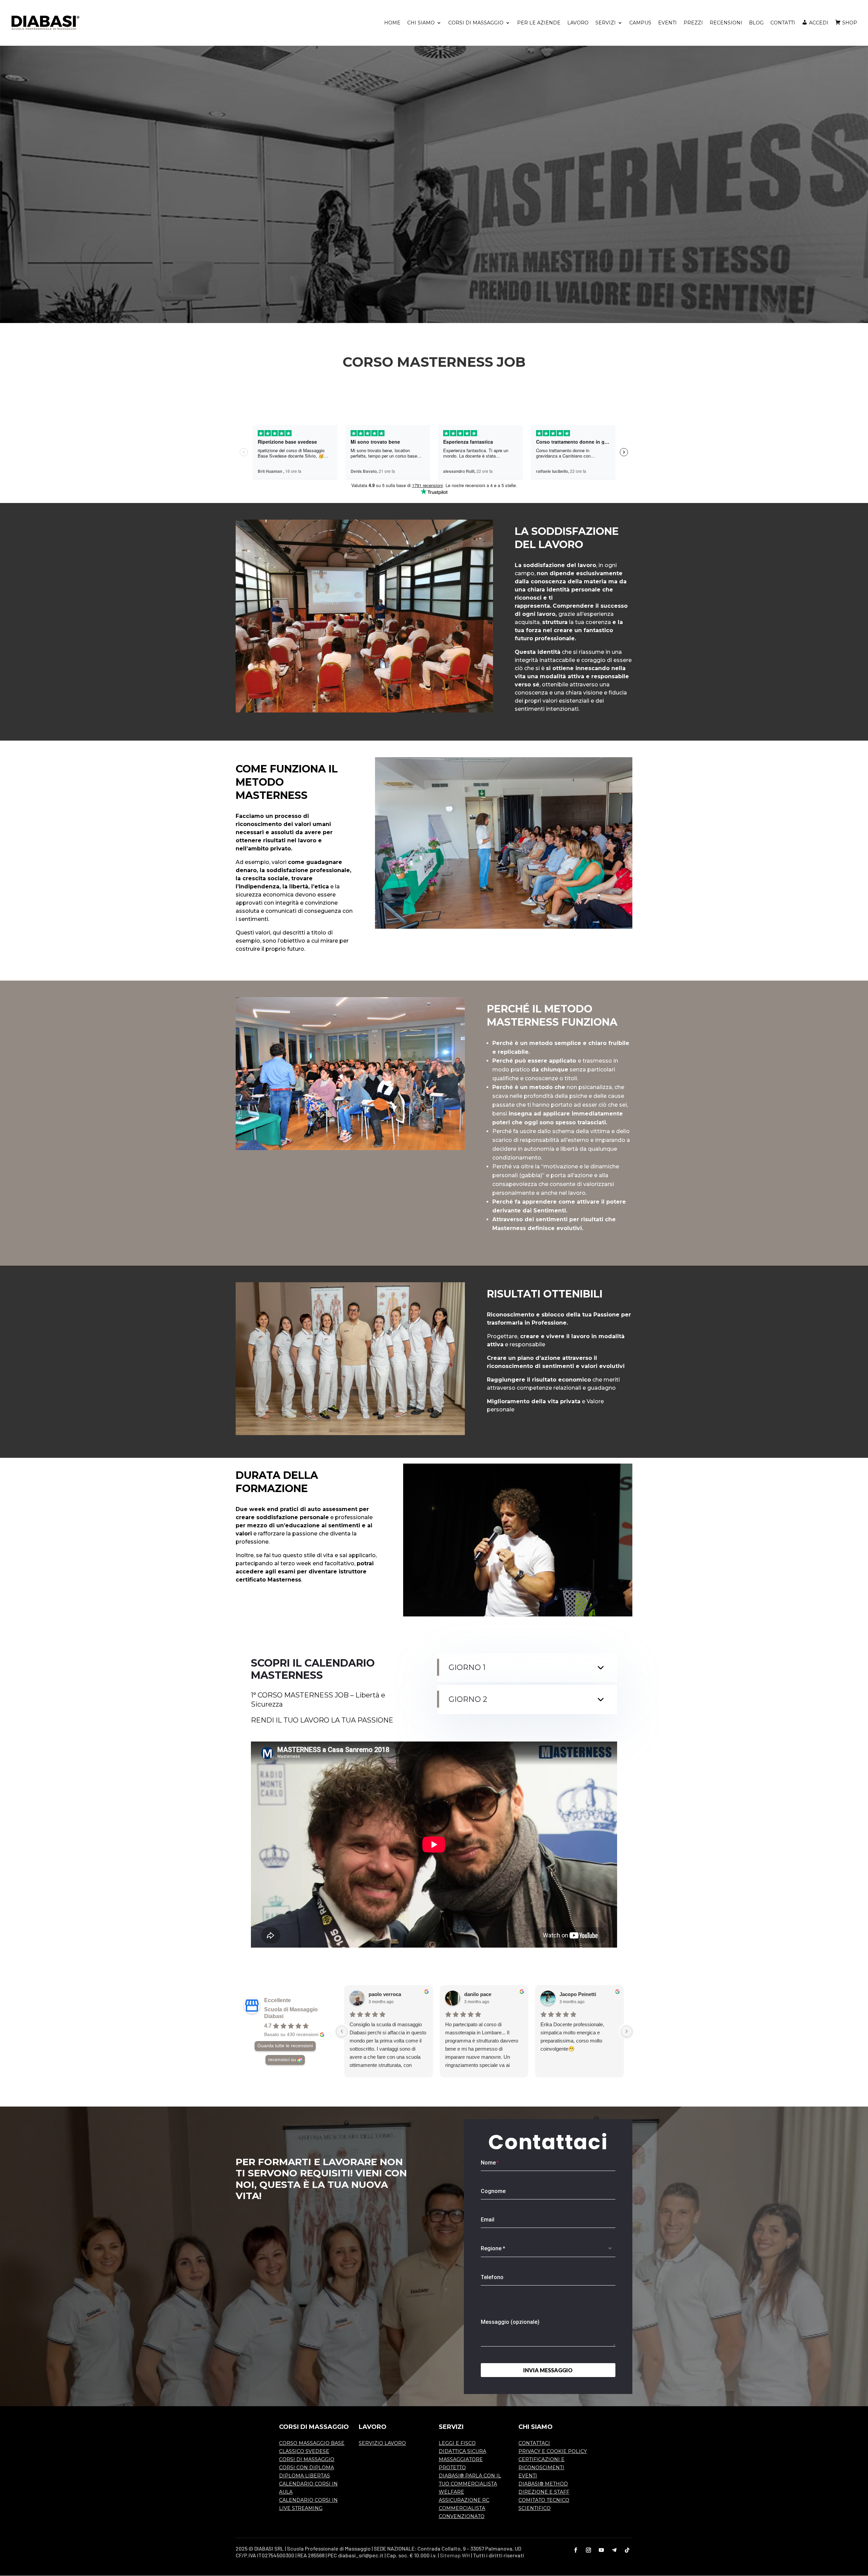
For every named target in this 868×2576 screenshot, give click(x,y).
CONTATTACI (534, 2443)
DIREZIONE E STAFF (544, 2492)
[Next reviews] (627, 2031)
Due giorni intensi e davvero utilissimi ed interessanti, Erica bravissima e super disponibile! (575, 2032)
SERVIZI (606, 23)
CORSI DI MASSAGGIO (476, 23)
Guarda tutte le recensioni (285, 2046)
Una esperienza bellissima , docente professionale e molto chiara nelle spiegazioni (478, 2032)
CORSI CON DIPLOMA (307, 2468)
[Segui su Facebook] (576, 2550)
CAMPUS (640, 23)
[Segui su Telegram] (614, 2550)
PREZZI (693, 23)
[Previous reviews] (342, 2031)
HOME (392, 23)
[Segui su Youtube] (601, 2550)
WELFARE (451, 2492)
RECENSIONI (726, 23)
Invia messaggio (548, 2370)
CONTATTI (783, 23)
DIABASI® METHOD (543, 2484)
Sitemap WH (455, 2555)
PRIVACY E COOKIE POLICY (553, 2451)
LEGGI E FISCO (457, 2443)
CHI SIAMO (421, 23)
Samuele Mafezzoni (583, 1994)
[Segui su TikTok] (627, 2550)
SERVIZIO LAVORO (382, 2443)
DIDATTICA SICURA (462, 2451)
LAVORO (578, 23)
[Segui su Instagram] (589, 2550)
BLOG (756, 23)
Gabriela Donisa (388, 1994)
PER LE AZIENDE (539, 23)
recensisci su (282, 2060)
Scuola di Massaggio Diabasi (291, 2013)
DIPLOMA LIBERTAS (304, 2476)
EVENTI (667, 23)
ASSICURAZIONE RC (464, 2500)
